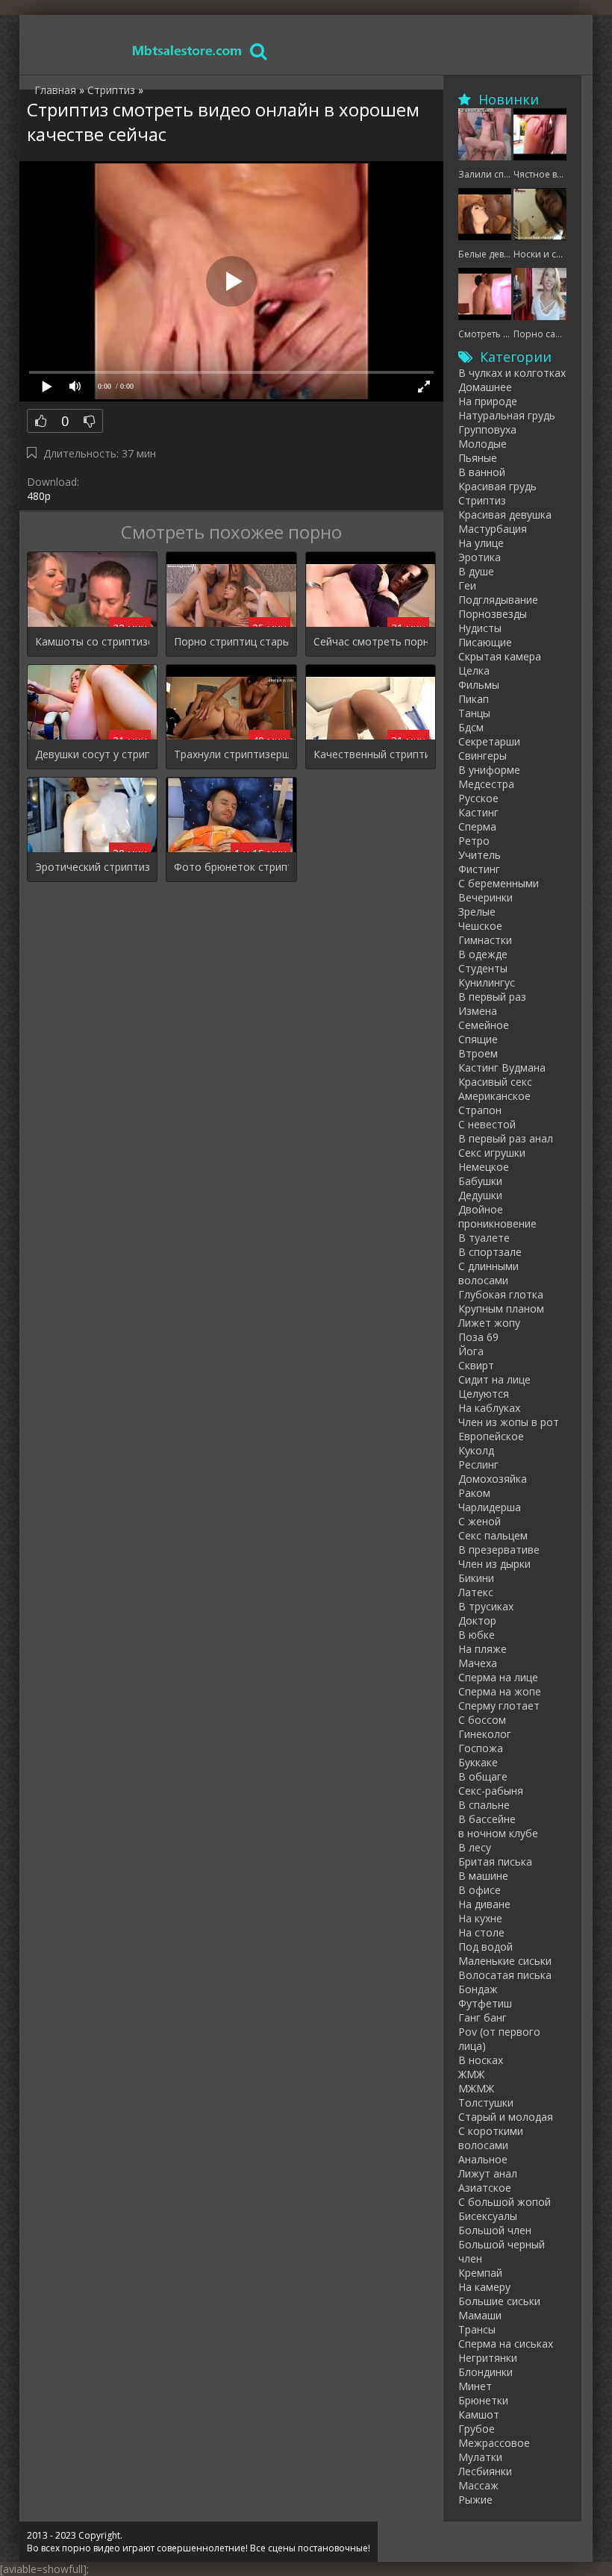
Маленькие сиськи (505, 1961)
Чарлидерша (490, 1507)
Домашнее (485, 387)
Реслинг (478, 1464)
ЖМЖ (471, 2074)
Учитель (480, 855)
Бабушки (480, 1181)
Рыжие (475, 2500)
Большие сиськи (499, 2301)
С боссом (482, 1720)
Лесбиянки (485, 2471)
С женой (480, 1521)
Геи (467, 585)
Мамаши (480, 2315)
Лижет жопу (489, 1323)
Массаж (478, 2485)
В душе (476, 571)
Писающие (485, 642)
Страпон (480, 1110)
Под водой (485, 1947)
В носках (481, 2060)
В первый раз (492, 997)
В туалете (484, 1238)
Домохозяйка (493, 1479)
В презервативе (499, 1550)
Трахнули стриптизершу (231, 754)
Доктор (477, 1620)
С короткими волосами (491, 2138)
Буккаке (478, 1762)
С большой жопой (505, 2202)
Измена (478, 1011)
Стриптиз (482, 500)
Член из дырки (494, 1564)
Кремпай (480, 2273)
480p (39, 496)
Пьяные (478, 458)
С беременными (499, 883)
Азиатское (485, 2188)
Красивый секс (495, 1082)
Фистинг (479, 869)
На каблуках (489, 1408)
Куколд (476, 1450)
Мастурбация (493, 529)
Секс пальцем (493, 1535)
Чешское (480, 926)
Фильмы (479, 685)
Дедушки (480, 1195)
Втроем (478, 1053)
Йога (471, 1351)
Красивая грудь (497, 486)
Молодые (483, 444)
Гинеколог (485, 1734)
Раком (474, 1493)
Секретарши (489, 741)
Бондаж (478, 1989)
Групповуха (487, 429)
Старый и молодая (506, 2117)
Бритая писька (495, 1861)
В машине (483, 1876)
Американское (494, 1096)
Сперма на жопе (500, 1691)
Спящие (478, 1039)
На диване (484, 1904)
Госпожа (481, 1748)
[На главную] (187, 50)
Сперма (477, 826)
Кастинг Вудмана (502, 1067)
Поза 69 (478, 1337)
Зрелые (477, 912)
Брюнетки (483, 2400)
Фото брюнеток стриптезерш (231, 867)
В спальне (484, 1805)
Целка (474, 670)
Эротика (480, 557)
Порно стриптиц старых (231, 641)
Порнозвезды (493, 614)
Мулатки (480, 2457)
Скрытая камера (500, 656)
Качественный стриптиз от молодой (371, 754)
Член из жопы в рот (509, 1422)
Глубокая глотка (501, 1294)
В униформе (489, 770)
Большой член (495, 2230)
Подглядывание (498, 600)
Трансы (477, 2329)
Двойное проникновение (497, 1216)
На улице (481, 543)
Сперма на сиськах (506, 2344)
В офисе (480, 1890)
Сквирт (476, 1365)
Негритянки (488, 2358)
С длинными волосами (488, 1273)
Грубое (477, 2429)
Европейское (491, 1436)
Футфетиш (485, 2003)
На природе (488, 401)
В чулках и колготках (512, 373)
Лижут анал (488, 2173)
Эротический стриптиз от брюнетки (92, 867)
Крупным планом (501, 1309)
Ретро (474, 841)
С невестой (487, 1124)
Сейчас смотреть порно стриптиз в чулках (371, 641)
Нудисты (480, 628)
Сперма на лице (498, 1677)
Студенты (483, 968)
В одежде (483, 954)
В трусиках (486, 1606)
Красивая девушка (505, 515)
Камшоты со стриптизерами (92, 641)
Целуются (484, 1394)
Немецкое (484, 1167)
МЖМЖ (476, 2088)
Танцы (474, 713)
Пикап (474, 699)
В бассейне (487, 1819)
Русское (478, 798)
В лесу (475, 1847)
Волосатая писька (505, 1975)
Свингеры (483, 756)
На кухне (480, 1918)
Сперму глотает (499, 1706)
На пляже (483, 1649)
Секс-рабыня (491, 1791)
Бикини (476, 1578)
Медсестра (486, 784)
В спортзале (490, 1252)
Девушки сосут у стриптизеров (92, 754)
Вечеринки (485, 897)
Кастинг (478, 812)
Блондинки (485, 2372)
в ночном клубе (498, 1833)
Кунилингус (487, 982)
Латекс (476, 1592)
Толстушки (486, 2103)
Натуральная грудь (507, 415)
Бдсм (471, 727)
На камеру (484, 2287)
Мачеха (478, 1663)
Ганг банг (483, 2017)
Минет (475, 2386)
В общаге (483, 1776)
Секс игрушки (492, 1153)
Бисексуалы (488, 2216)
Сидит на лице (494, 1379)
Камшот (479, 2414)
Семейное (484, 1025)
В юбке (477, 1635)
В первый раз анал (506, 1138)
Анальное (483, 2159)
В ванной (482, 472)
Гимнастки (485, 940)
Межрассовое (494, 2443)
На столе (481, 1932)
